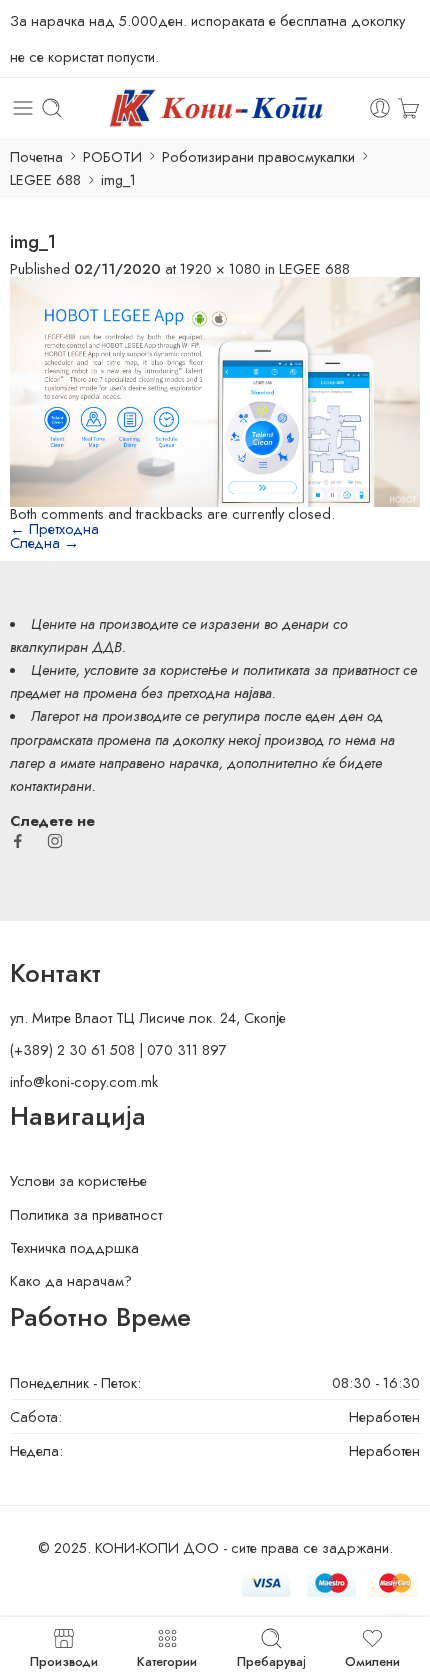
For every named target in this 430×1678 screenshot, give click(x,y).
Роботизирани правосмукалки (258, 156)
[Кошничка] (408, 108)
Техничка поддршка (74, 1247)
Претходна (54, 528)
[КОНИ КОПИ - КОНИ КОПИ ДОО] (214, 108)
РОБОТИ (112, 156)
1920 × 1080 (220, 268)
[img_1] (215, 389)
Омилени (372, 1660)
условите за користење (155, 669)
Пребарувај (271, 1660)
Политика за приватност (86, 1214)
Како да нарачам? (71, 1280)
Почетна (36, 156)
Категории (167, 1660)
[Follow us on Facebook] (18, 841)
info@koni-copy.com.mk (84, 1081)
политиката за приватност (321, 669)
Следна (44, 542)
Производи (64, 1660)
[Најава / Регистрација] (380, 108)
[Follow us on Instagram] (55, 841)
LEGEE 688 (45, 179)
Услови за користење (78, 1180)
